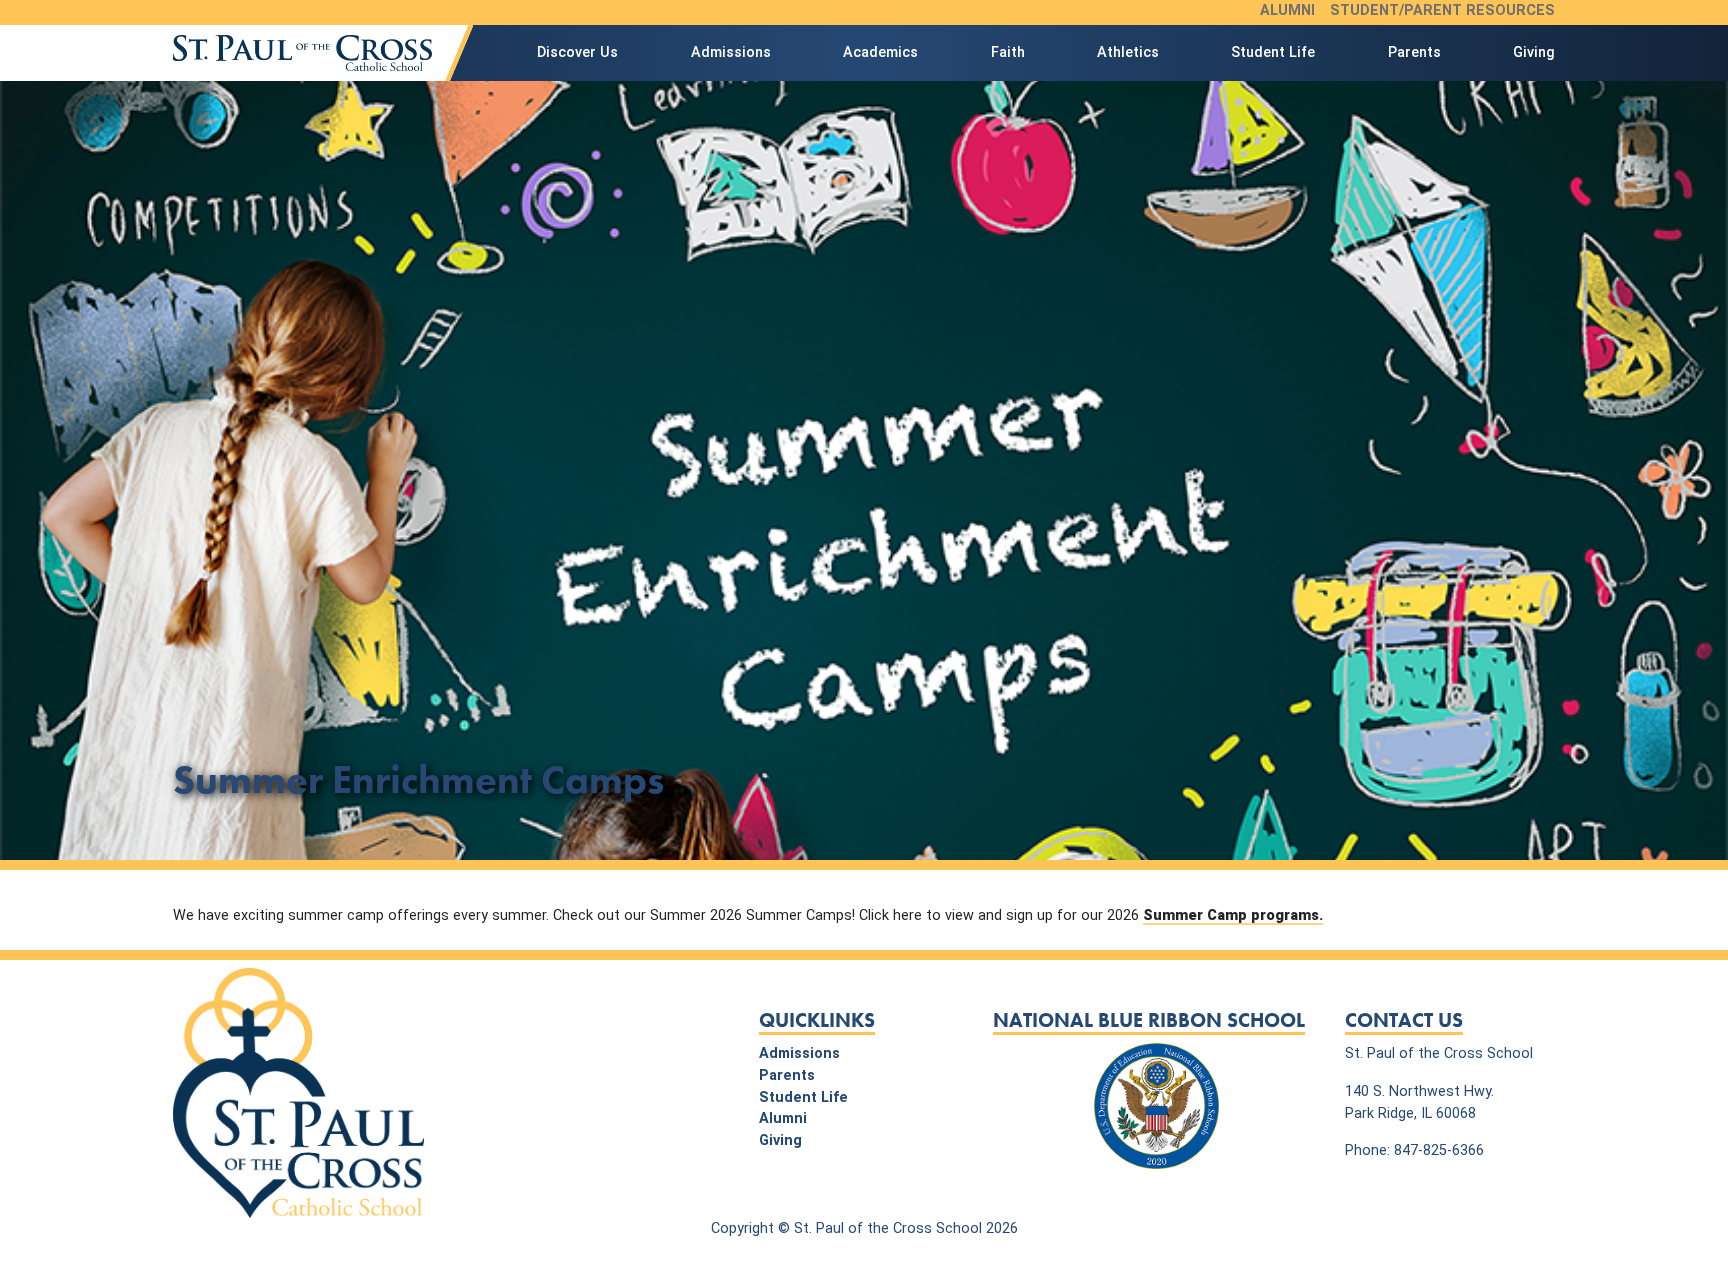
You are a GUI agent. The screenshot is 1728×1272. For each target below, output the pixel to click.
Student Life (1273, 52)
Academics (880, 52)
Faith (1008, 52)
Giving (1534, 52)
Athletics (1128, 52)
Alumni (1287, 10)
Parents (1414, 52)
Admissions (731, 52)
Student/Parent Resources (1442, 10)
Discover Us (577, 52)
